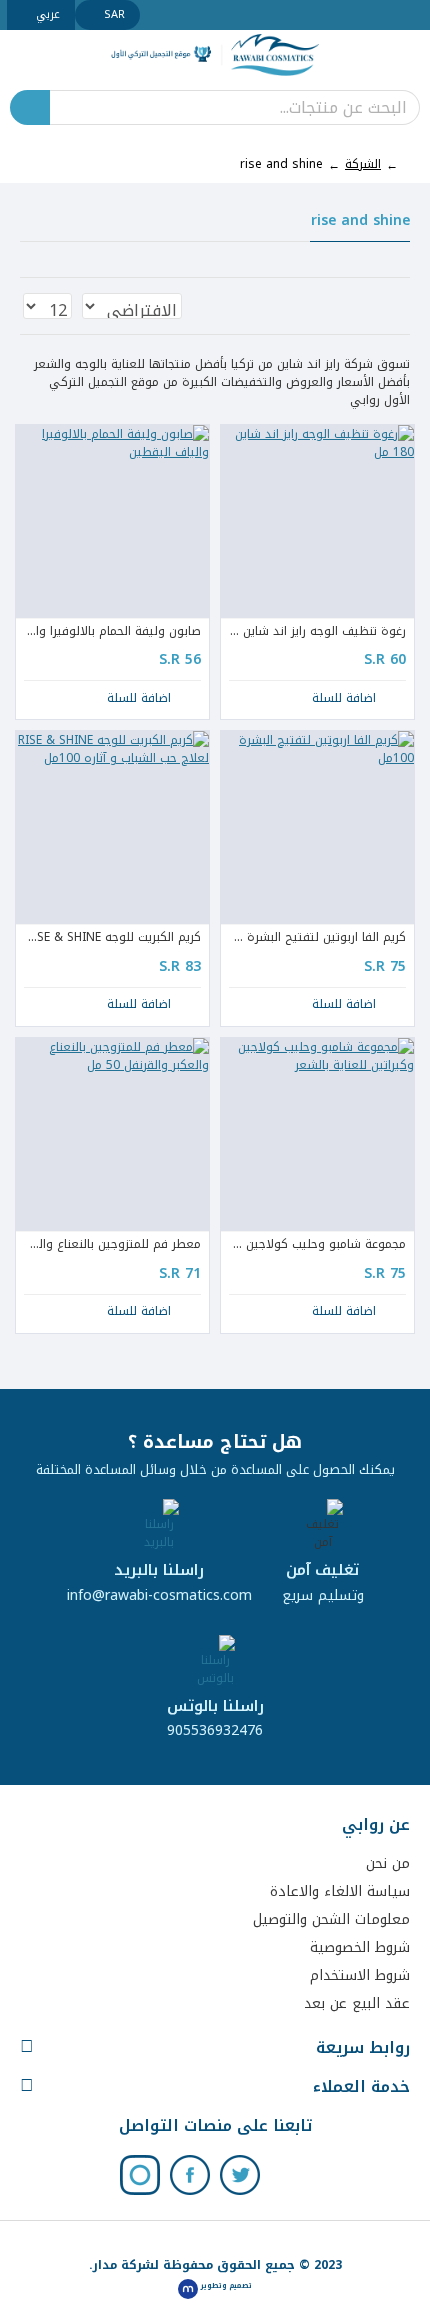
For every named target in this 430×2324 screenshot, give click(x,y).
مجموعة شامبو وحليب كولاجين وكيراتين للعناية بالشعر (317, 1245)
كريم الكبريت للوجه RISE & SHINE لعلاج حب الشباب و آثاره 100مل (112, 938)
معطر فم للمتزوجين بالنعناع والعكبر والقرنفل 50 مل (112, 1245)
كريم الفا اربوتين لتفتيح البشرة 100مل (317, 938)
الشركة (363, 164)
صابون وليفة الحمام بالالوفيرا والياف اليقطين (112, 632)
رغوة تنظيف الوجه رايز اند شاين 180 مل (317, 632)
